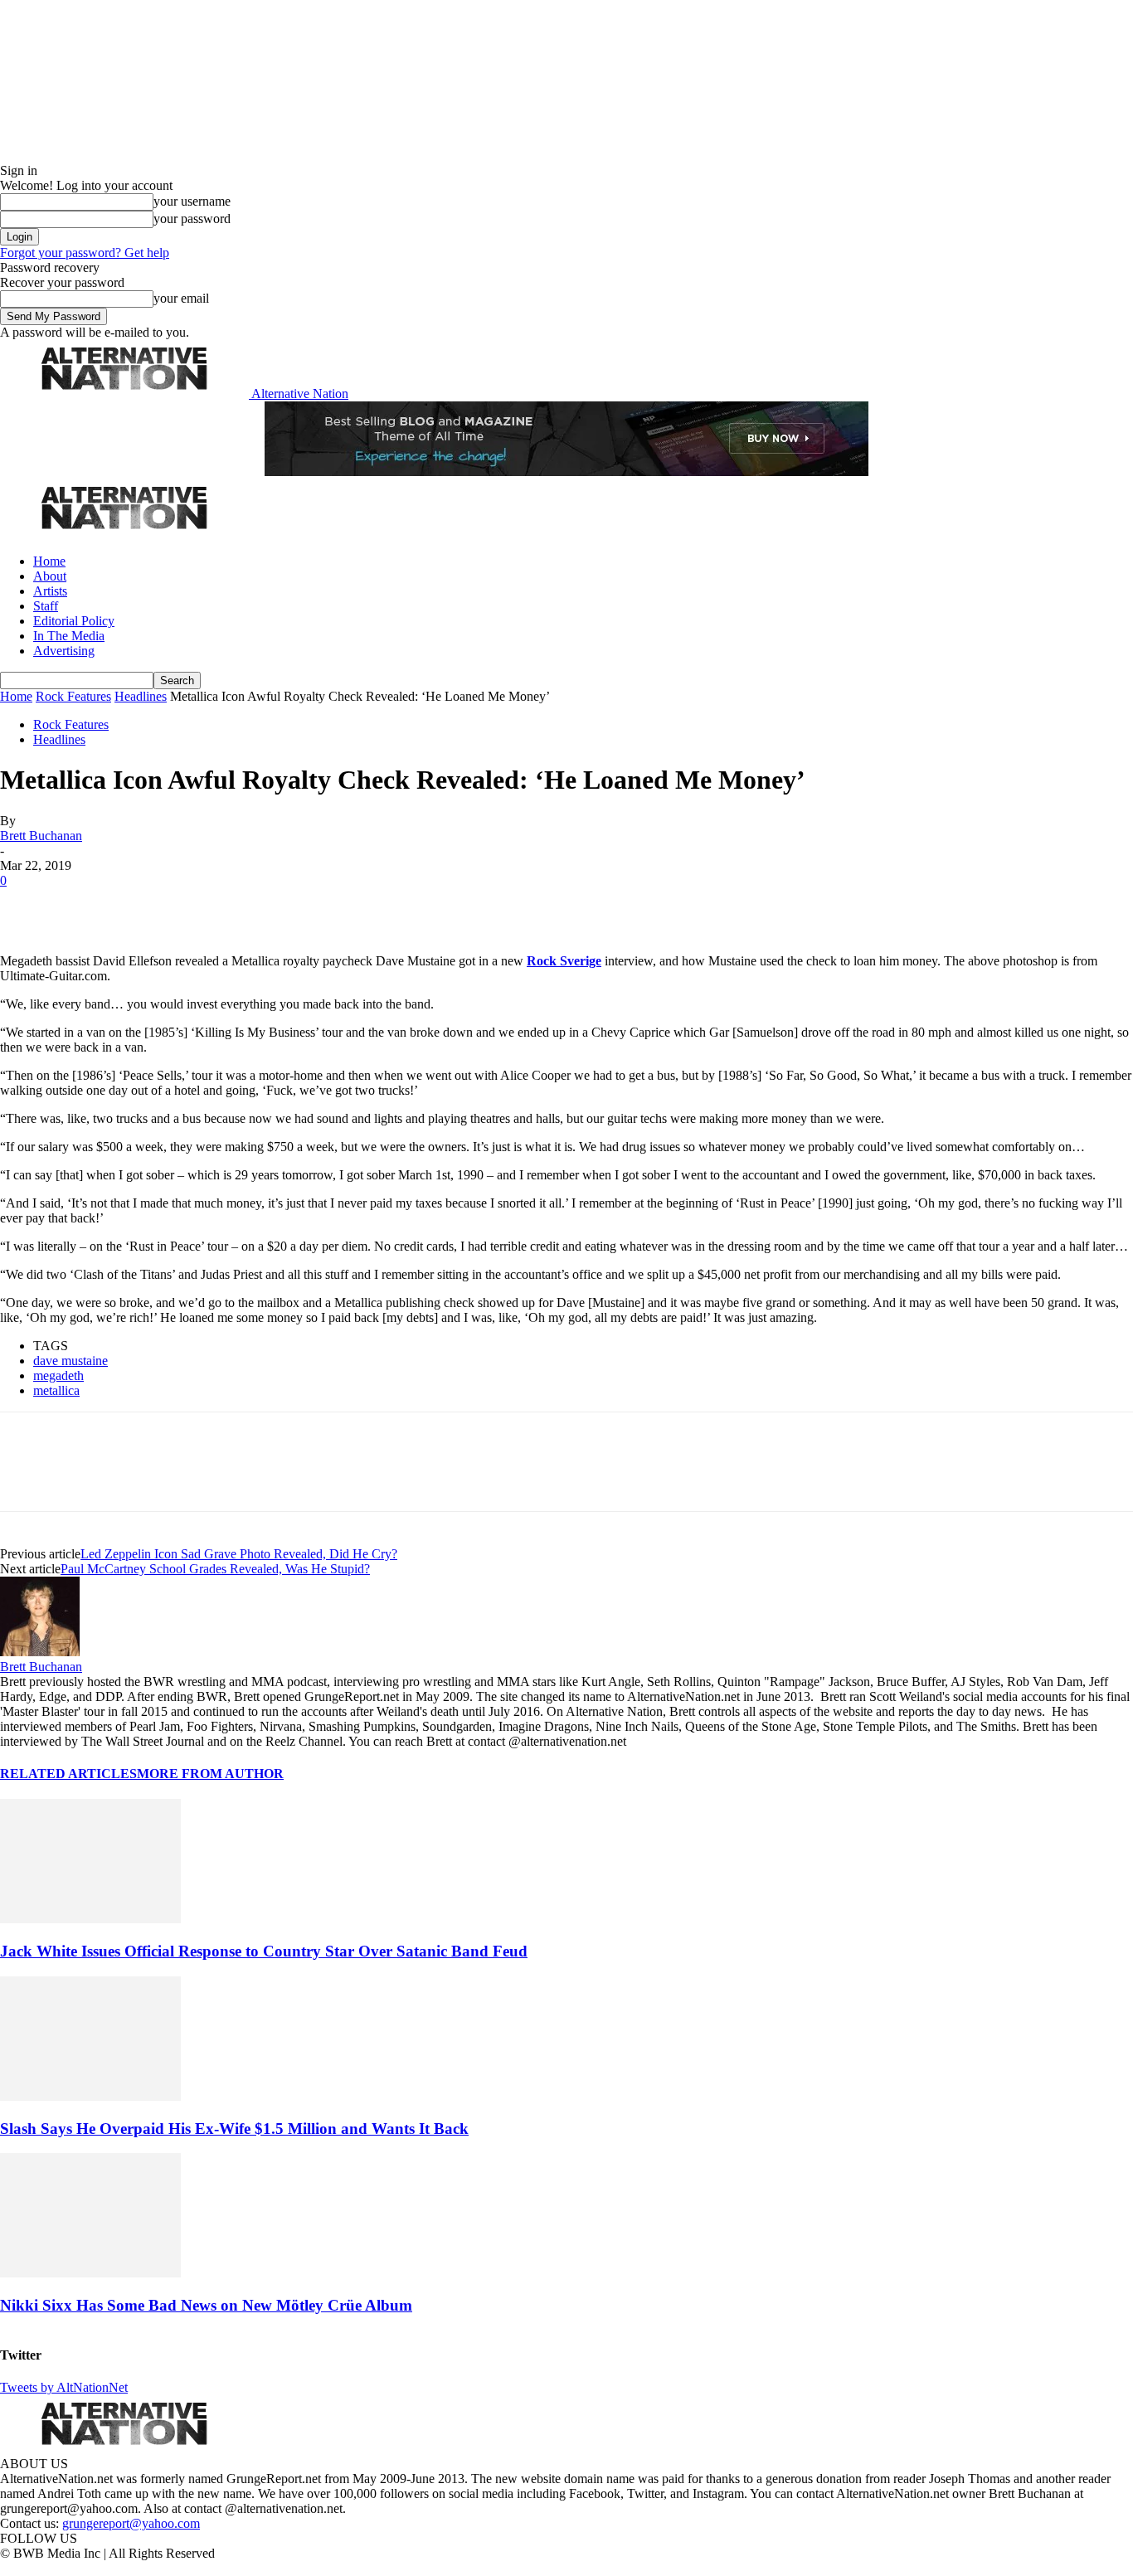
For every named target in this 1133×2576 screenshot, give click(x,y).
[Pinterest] (143, 906)
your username (192, 201)
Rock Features (73, 696)
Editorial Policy (74, 621)
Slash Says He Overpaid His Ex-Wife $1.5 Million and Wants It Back (234, 2129)
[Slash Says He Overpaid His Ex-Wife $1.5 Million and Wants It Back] (90, 2096)
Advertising (64, 651)
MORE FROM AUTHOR (210, 1774)
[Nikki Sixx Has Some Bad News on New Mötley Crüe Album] (90, 2273)
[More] (260, 906)
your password (192, 219)
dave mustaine (71, 1361)
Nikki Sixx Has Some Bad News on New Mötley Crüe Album (206, 2305)
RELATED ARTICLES (68, 1774)
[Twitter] (85, 906)
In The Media (69, 636)
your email (181, 298)
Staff (46, 606)
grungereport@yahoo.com (131, 2523)
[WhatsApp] (201, 906)
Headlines (141, 696)
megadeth (58, 1375)
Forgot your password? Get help (85, 253)
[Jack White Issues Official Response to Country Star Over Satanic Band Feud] (90, 1919)
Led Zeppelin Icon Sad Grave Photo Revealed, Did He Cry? (239, 1554)
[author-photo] (40, 1652)
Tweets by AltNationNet (64, 2387)
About (50, 576)
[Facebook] (27, 906)
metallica (56, 1390)
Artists (50, 591)
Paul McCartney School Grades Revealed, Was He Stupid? (215, 1569)
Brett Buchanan (41, 836)
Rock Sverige (564, 961)
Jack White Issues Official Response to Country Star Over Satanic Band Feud (264, 1951)
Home (49, 561)
